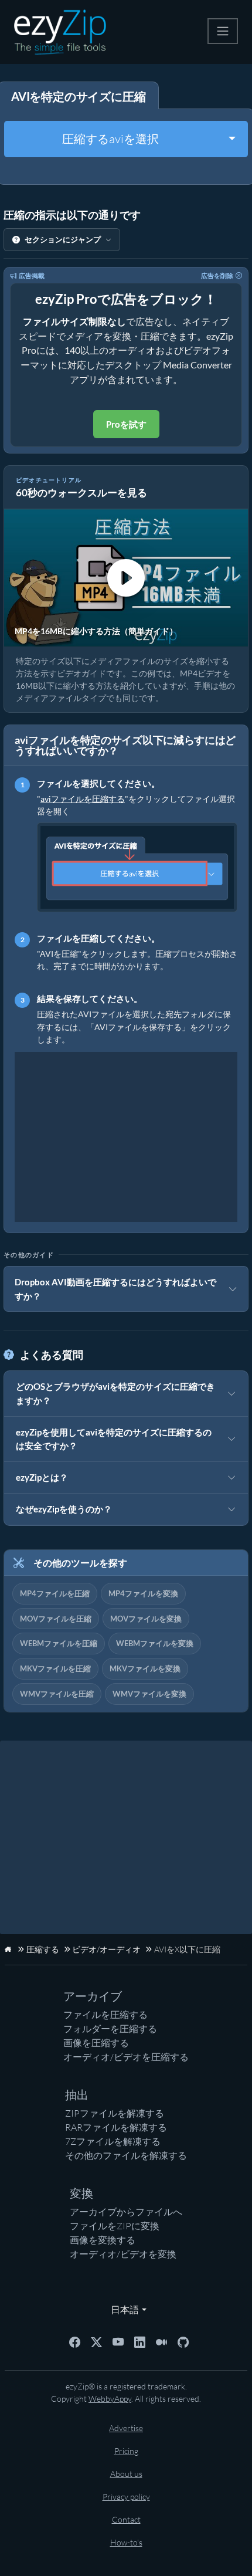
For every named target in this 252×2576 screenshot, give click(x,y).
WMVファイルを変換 (149, 1694)
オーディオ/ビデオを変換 (123, 2254)
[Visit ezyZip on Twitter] (96, 2341)
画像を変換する (103, 2240)
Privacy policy (126, 2497)
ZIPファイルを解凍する (115, 2113)
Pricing (126, 2451)
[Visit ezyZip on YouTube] (118, 2341)
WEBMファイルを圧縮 (59, 1643)
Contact (126, 2519)
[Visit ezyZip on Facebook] (75, 2341)
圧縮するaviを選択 (110, 139)
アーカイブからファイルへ (126, 2212)
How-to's (126, 2542)
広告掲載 (32, 275)
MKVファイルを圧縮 (55, 1668)
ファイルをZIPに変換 (115, 2226)
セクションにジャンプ (63, 239)
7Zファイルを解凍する (113, 2141)
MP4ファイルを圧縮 (55, 1593)
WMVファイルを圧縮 (57, 1694)
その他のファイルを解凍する (126, 2155)
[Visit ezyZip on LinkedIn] (140, 2341)
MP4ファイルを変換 (143, 1593)
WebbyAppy (110, 2399)
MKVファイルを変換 (145, 1668)
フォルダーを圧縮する (110, 2029)
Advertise (126, 2428)
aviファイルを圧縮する (83, 799)
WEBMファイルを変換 (155, 1643)
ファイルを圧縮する (105, 2015)
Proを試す (126, 424)
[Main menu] (223, 31)
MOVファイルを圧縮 (56, 1619)
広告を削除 (217, 275)
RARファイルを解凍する (116, 2127)
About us (126, 2474)
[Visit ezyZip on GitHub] (183, 2341)
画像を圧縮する (96, 2043)
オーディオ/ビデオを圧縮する (126, 2057)
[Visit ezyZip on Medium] (161, 2341)
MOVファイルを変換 (146, 1619)
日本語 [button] (122, 2309)
